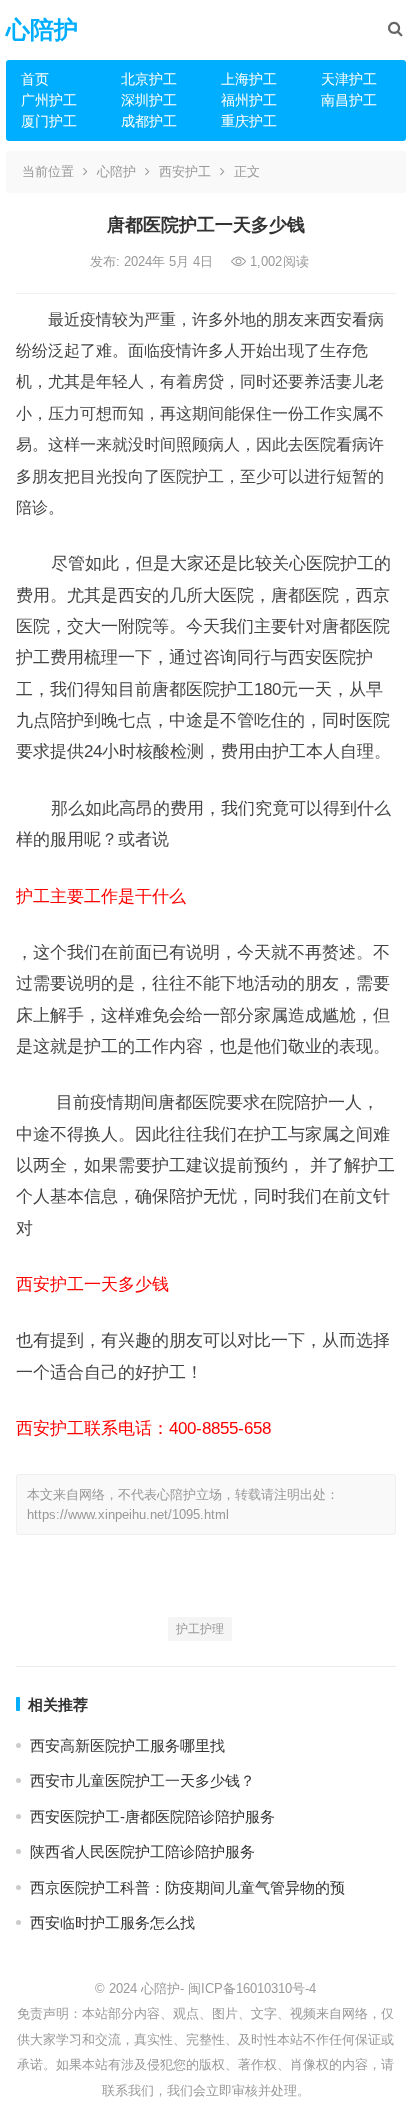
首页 (35, 79)
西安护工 (185, 171)
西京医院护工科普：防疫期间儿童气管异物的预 (187, 1887)
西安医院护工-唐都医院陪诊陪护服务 (152, 1816)
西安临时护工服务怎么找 (112, 1922)
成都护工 (149, 121)
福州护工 (249, 100)
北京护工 (149, 79)
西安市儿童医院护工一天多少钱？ (142, 1780)
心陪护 (42, 29)
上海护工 (249, 79)
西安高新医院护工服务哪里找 (127, 1745)
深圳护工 (149, 100)
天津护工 (349, 79)
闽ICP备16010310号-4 (252, 1988)
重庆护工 (249, 121)
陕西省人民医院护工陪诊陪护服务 (142, 1851)
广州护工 (49, 100)
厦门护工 (49, 121)
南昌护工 (349, 100)
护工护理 (200, 1629)
